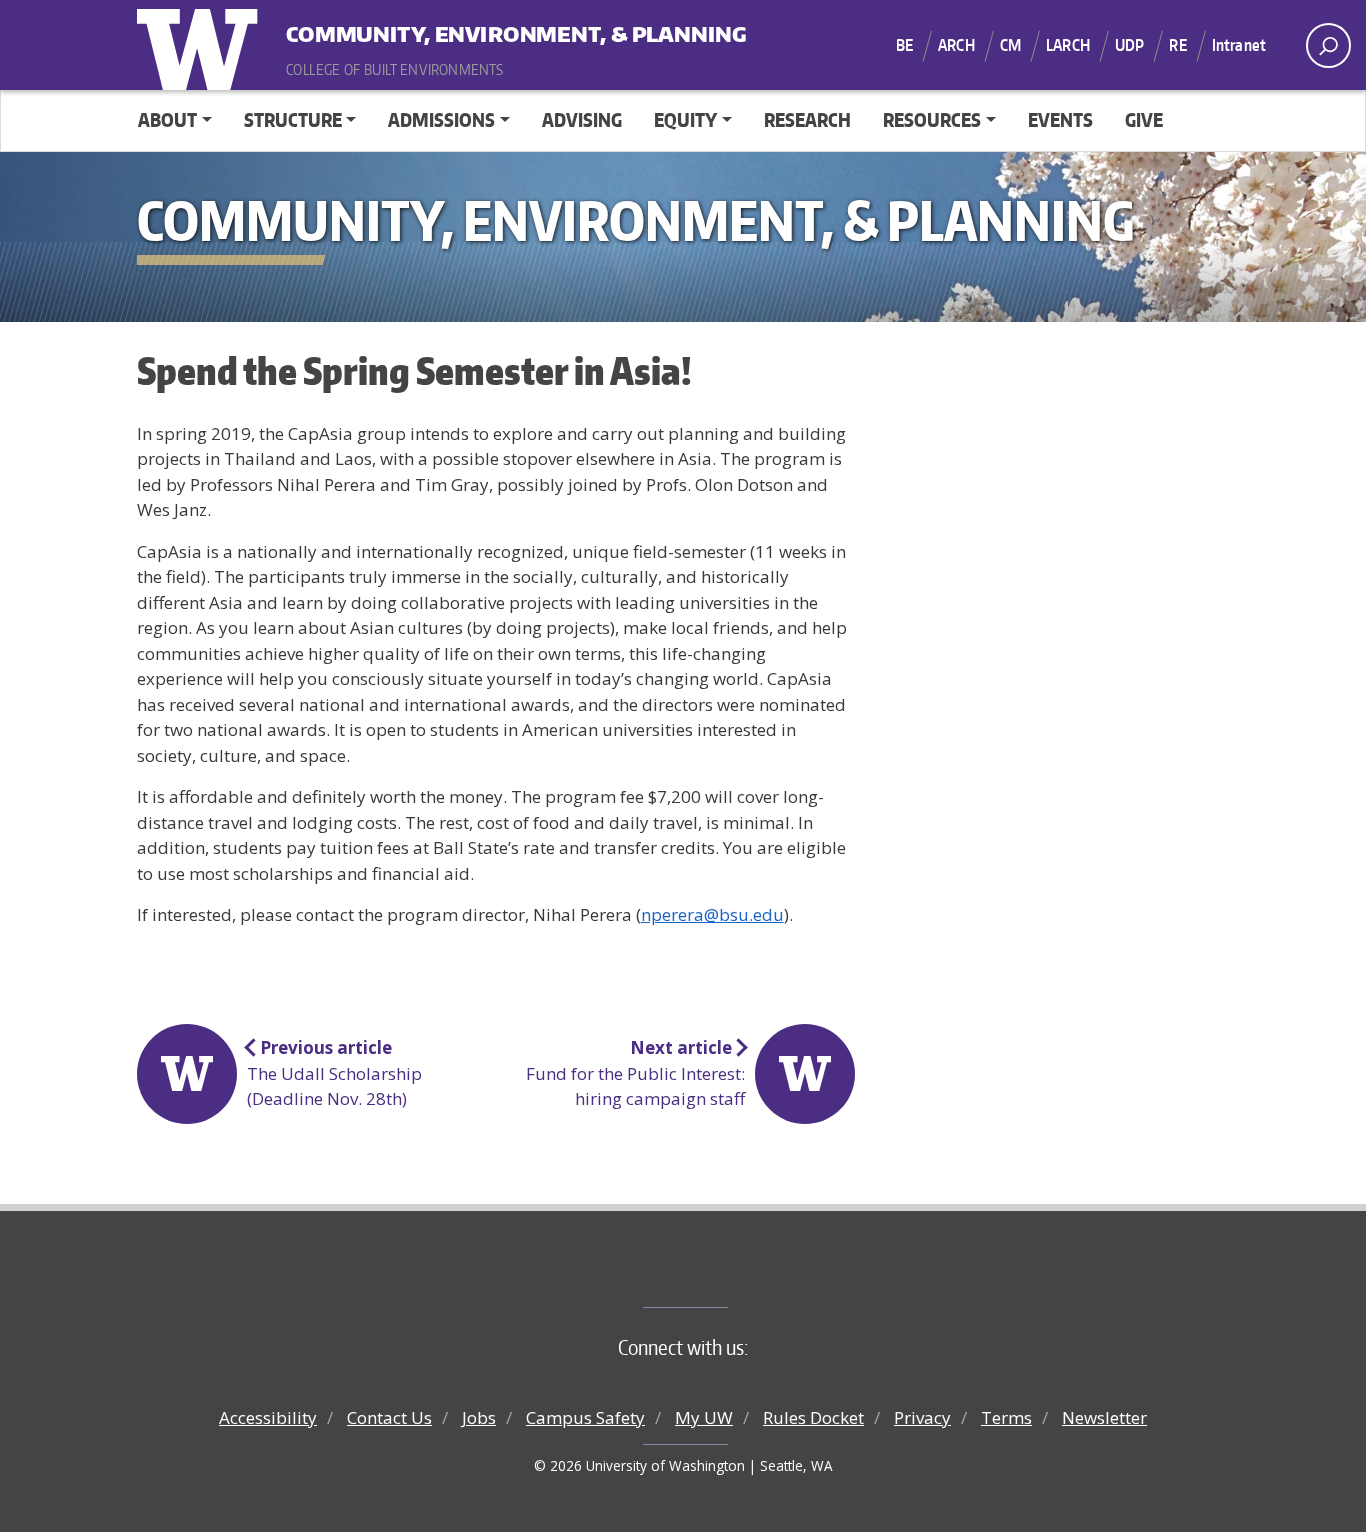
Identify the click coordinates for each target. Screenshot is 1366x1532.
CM (1010, 45)
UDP (1129, 45)
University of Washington (202, 45)
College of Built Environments (723, 1274)
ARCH (956, 45)
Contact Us (389, 1417)
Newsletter (1104, 1417)
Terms (1006, 1417)
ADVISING (582, 119)
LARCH (1068, 45)
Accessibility (268, 1417)
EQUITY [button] (685, 119)
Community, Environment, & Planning (410, 29)
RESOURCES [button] (932, 119)
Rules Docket (813, 1417)
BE (904, 45)
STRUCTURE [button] (293, 119)
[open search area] (1328, 45)
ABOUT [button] (167, 119)
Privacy (922, 1417)
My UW (704, 1417)
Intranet (1239, 45)
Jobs (479, 1417)
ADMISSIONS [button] (441, 119)
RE (1177, 45)
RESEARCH (807, 119)
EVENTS (1060, 119)
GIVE (1144, 119)
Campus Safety (585, 1417)
